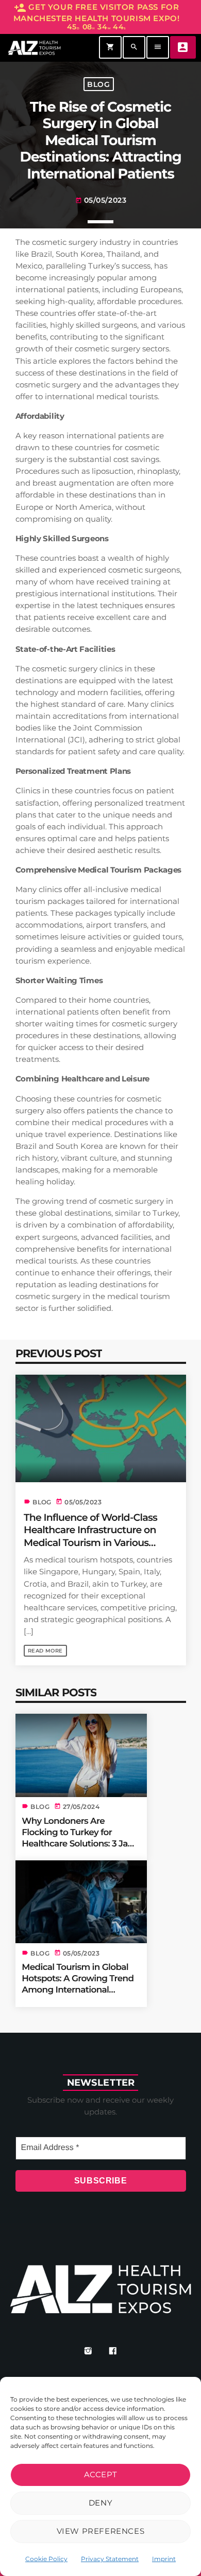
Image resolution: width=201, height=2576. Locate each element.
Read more (45, 1651)
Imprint (164, 2559)
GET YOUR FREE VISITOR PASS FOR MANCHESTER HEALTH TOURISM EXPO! (97, 17)
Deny (100, 2503)
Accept (101, 2474)
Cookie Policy (46, 2559)
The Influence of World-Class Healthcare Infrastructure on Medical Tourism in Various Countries (90, 1536)
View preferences (101, 2531)
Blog (98, 84)
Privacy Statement (110, 2559)
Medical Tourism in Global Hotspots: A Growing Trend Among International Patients (78, 1984)
